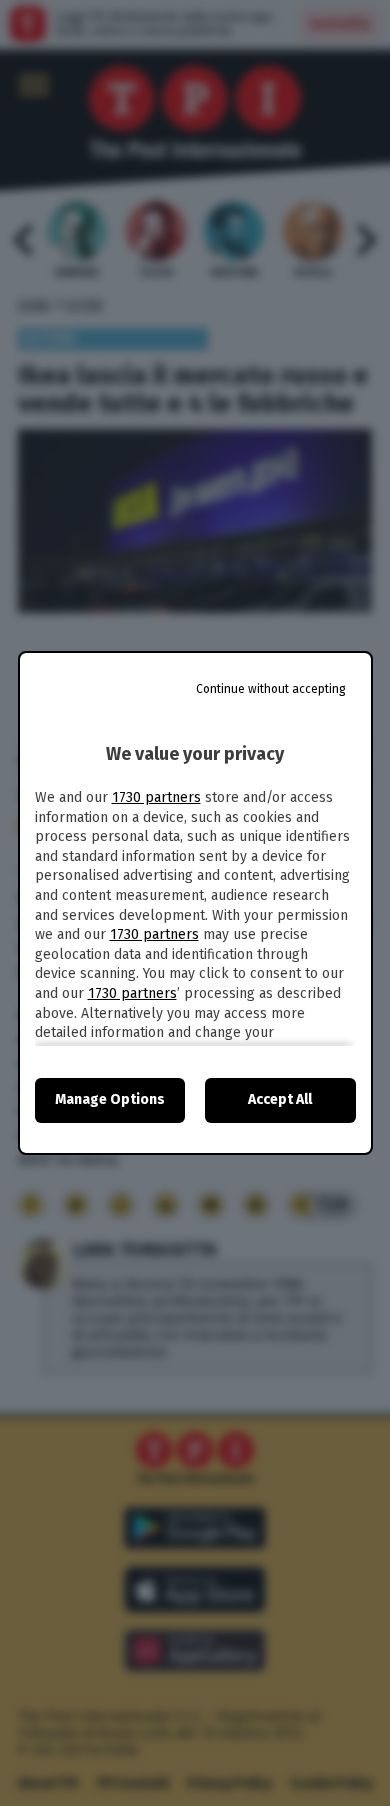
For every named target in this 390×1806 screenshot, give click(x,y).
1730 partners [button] (156, 797)
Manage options (110, 1099)
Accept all (280, 1099)
